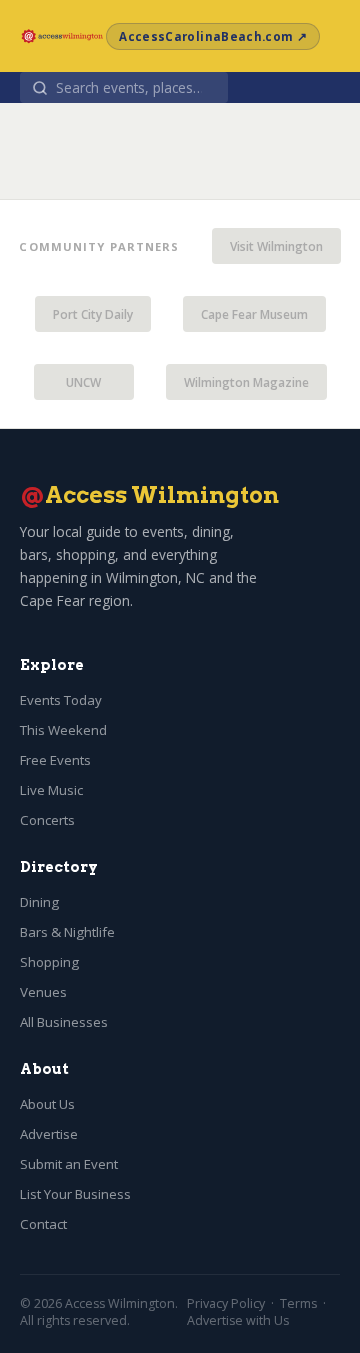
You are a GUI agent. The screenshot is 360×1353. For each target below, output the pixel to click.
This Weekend (63, 730)
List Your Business (75, 1194)
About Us (47, 1104)
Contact (43, 1224)
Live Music (51, 790)
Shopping (49, 962)
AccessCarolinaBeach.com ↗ (213, 36)
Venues (43, 992)
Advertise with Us (238, 1320)
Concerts (47, 820)
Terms (298, 1303)
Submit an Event (69, 1164)
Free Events (55, 760)
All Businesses (64, 1022)
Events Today (61, 700)
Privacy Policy (226, 1303)
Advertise (49, 1134)
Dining (39, 902)
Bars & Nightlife (67, 932)
